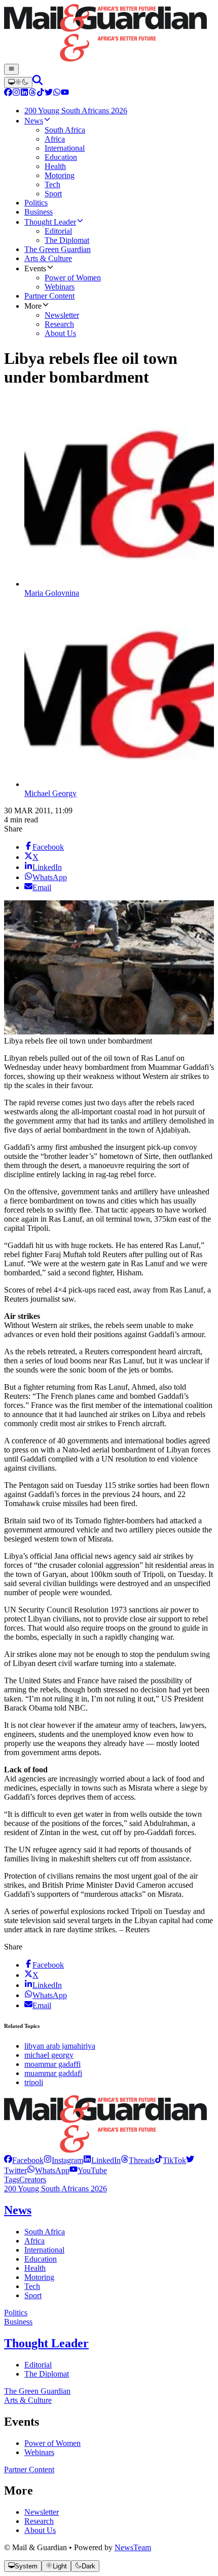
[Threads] (32, 93)
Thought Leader (46, 2343)
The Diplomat (47, 2374)
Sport (33, 2295)
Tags (12, 2179)
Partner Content (29, 2469)
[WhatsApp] (57, 93)
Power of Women (52, 2443)
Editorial (38, 2365)
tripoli (34, 2082)
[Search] (38, 82)
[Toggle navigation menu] (11, 69)
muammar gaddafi (53, 2073)
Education (41, 2259)
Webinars (39, 2452)
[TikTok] (41, 93)
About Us (40, 2530)
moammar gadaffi (52, 2064)
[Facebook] (8, 93)
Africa (34, 2241)
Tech (32, 2286)
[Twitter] (49, 93)
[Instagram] (16, 93)
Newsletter (42, 2512)
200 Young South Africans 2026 (56, 2189)
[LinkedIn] (24, 93)
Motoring (39, 2277)
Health (35, 2268)
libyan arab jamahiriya (60, 2046)
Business (18, 2322)
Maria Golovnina (52, 593)
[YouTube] (65, 93)
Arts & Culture (28, 2400)
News (18, 2210)
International (44, 2250)
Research (39, 2521)
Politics (16, 2313)
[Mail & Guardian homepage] (109, 34)
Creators (33, 2179)
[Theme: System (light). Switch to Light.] (18, 82)
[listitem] (24, 2160)
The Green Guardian (37, 2391)
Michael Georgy (50, 793)
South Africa (45, 2232)
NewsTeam (133, 2547)
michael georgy (49, 2055)
